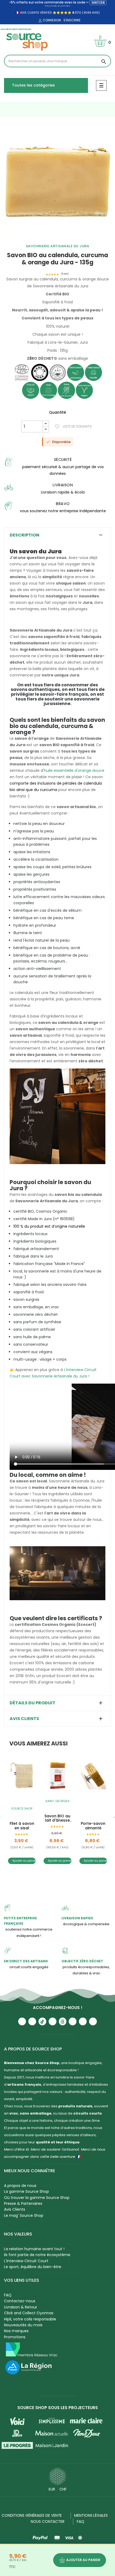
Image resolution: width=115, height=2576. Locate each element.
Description (24, 535)
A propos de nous (20, 2186)
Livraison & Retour (21, 2307)
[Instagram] (32, 2021)
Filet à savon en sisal (22, 1826)
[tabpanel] (57, 181)
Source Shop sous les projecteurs (58, 2408)
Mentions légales (91, 2515)
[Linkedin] (73, 2021)
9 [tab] (76, 239)
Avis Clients (15, 2209)
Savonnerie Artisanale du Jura (58, 246)
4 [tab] (49, 239)
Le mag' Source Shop (24, 2215)
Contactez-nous (20, 2301)
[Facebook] (53, 2021)
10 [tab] (82, 239)
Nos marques (16, 2331)
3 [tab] (44, 239)
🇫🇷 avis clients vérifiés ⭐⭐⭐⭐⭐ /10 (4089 (53, 13)
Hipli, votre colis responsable (30, 2319)
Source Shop (22, 1808)
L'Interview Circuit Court (26, 2261)
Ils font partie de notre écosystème (37, 2255)
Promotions (15, 2337)
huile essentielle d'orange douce (74, 770)
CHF (63, 2489)
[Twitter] (83, 2021)
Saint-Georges (57, 1801)
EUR (52, 2489)
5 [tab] (55, 239)
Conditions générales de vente (32, 2515)
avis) (95, 13)
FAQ (8, 2295)
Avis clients (24, 1719)
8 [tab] (71, 239)
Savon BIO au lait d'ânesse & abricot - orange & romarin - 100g (57, 1818)
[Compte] (40, 21)
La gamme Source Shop (26, 2191)
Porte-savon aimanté (93, 1826)
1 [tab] (33, 239)
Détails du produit (32, 1703)
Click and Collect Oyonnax (29, 2313)
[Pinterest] (93, 2021)
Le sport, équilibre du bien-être (33, 2267)
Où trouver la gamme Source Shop (37, 2198)
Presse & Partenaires (23, 2203)
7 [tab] (66, 239)
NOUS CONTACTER (48, 2522)
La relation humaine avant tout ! (34, 2249)
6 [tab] (60, 239)
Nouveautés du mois (23, 2325)
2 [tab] (39, 239)
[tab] (57, 535)
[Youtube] (22, 2021)
